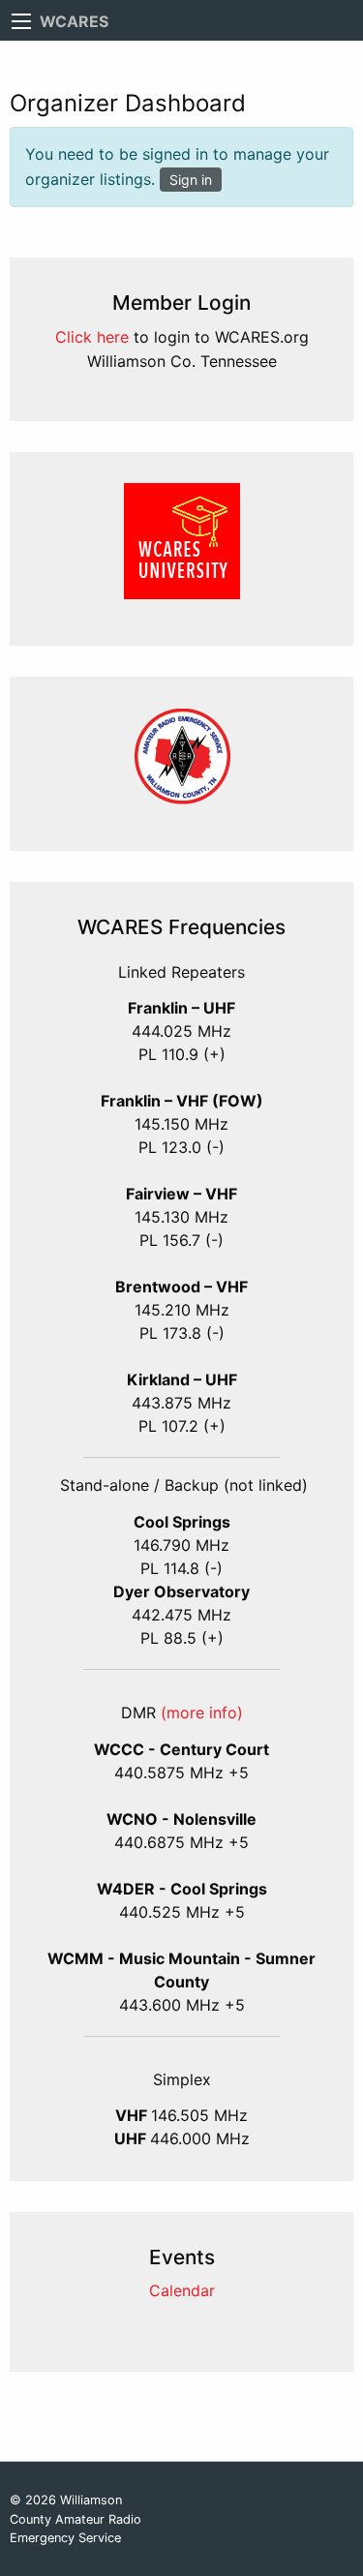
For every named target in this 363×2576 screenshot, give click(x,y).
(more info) (202, 1712)
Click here (92, 337)
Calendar (182, 2290)
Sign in (191, 180)
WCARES (74, 21)
